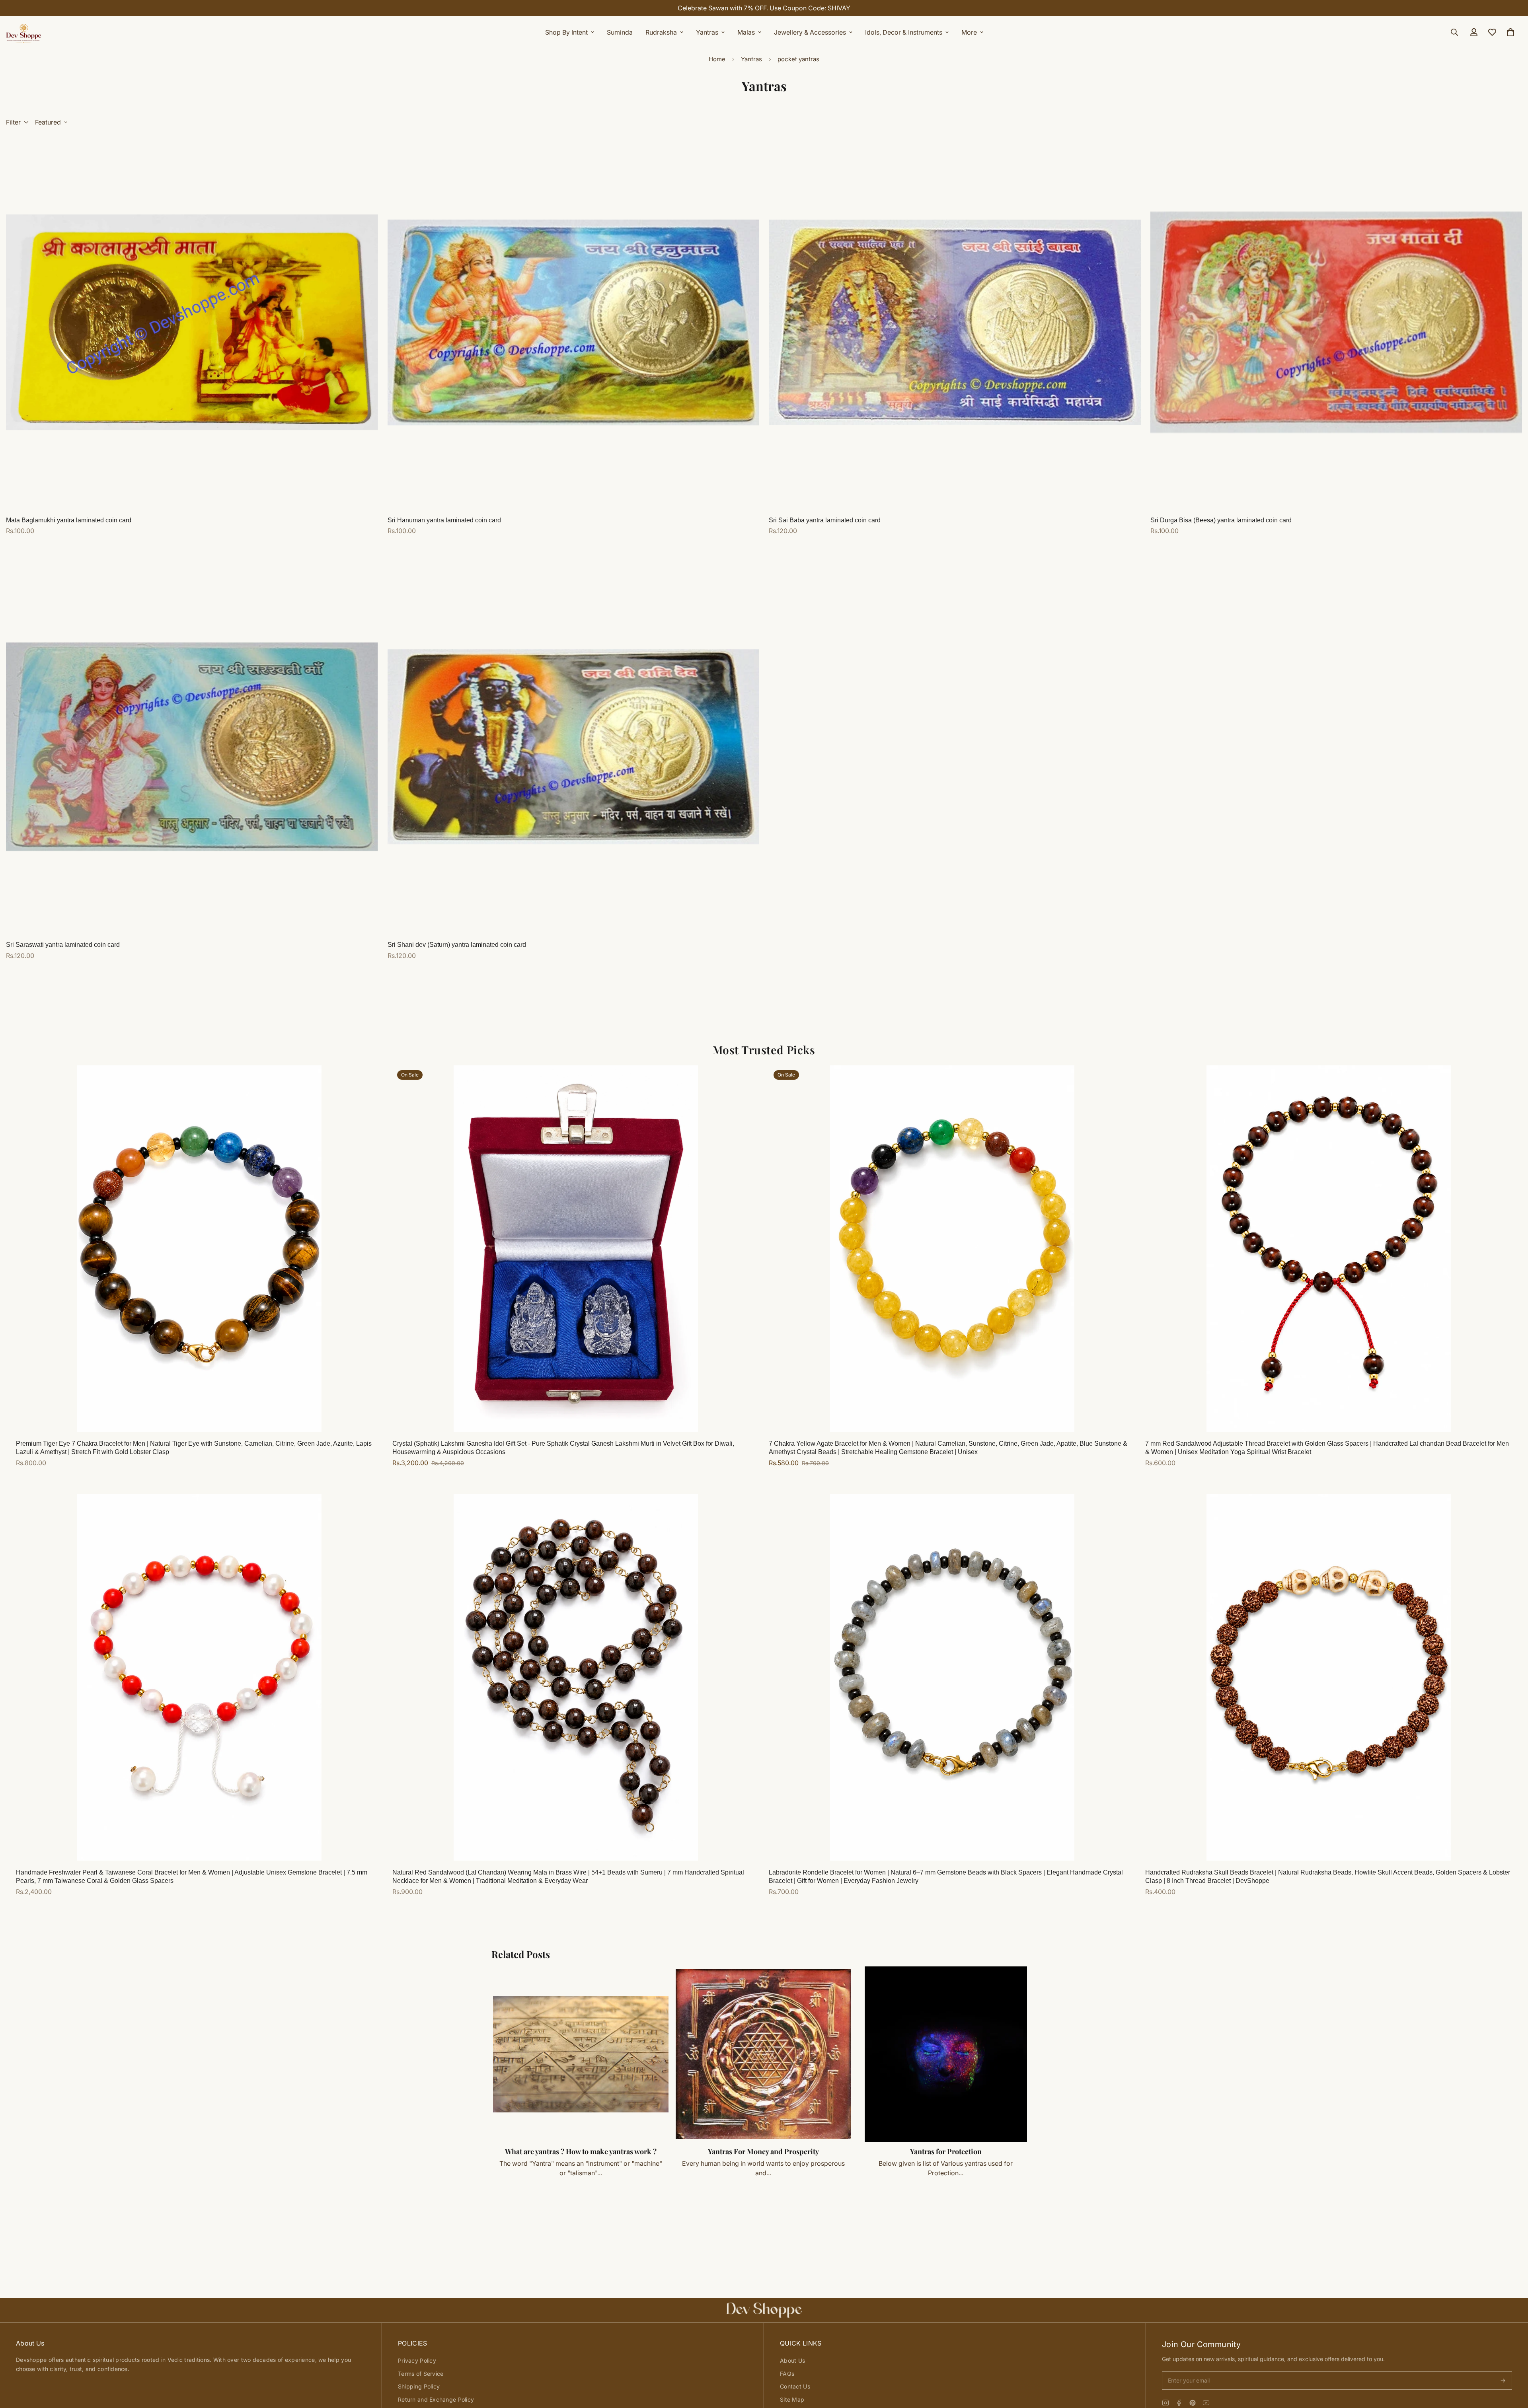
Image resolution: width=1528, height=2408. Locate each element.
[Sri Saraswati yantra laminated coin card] (192, 747)
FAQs (787, 2374)
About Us (792, 2360)
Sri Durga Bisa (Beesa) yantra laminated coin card (1221, 520)
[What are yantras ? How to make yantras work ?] (581, 2054)
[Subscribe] (1503, 2381)
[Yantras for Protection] (946, 2054)
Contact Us (795, 2386)
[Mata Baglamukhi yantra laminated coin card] (192, 322)
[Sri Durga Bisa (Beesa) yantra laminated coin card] (1336, 322)
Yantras (707, 32)
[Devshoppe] (24, 32)
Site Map (792, 2399)
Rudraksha (661, 32)
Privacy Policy (417, 2360)
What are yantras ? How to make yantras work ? (581, 2151)
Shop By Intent (566, 32)
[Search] (1454, 32)
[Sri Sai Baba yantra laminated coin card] (955, 322)
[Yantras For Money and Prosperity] (763, 2054)
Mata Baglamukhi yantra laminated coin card (69, 520)
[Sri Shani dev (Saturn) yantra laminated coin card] (574, 747)
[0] (1510, 32)
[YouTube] (1206, 2403)
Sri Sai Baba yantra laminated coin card (825, 520)
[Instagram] (1165, 2403)
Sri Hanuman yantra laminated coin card (444, 520)
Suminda (620, 32)
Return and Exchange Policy (436, 2399)
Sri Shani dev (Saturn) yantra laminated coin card (457, 945)
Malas (746, 32)
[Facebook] (1179, 2403)
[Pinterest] (1193, 2403)
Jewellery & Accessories (810, 32)
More (969, 32)
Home (717, 59)
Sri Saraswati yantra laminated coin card (63, 945)
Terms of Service (421, 2374)
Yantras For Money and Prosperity (763, 2151)
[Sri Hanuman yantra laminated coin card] (574, 322)
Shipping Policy (419, 2386)
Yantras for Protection (946, 2151)
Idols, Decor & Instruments (904, 32)
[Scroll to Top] (1512, 2365)
